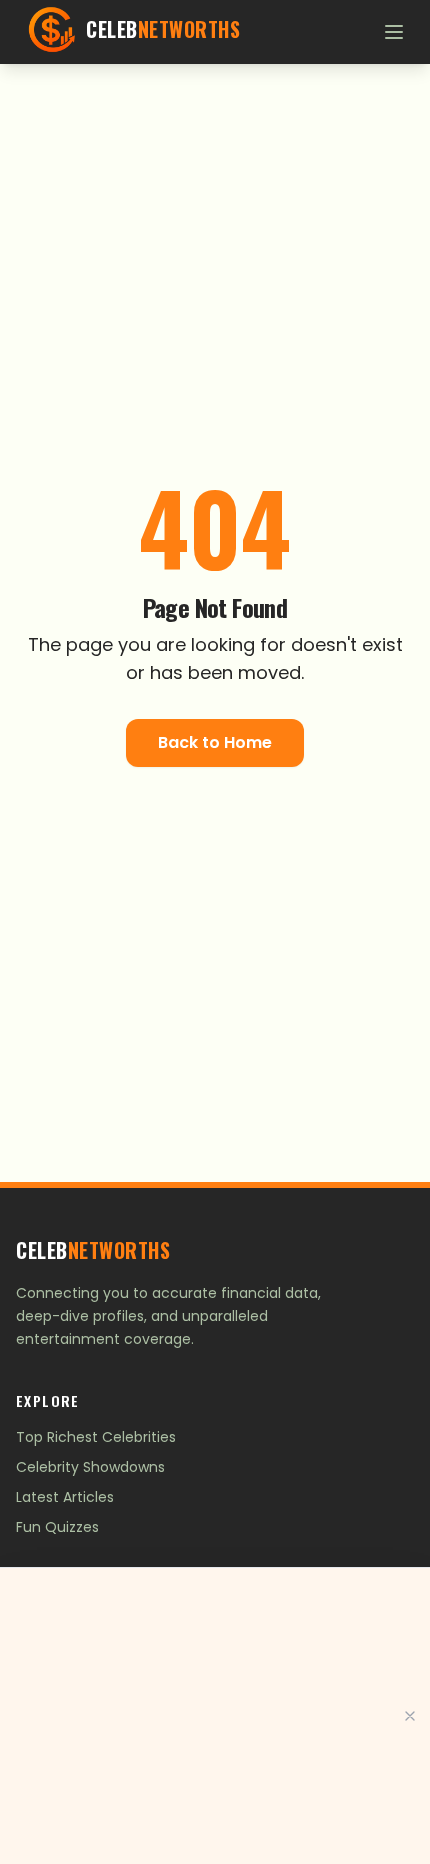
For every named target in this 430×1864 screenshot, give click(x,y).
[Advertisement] (215, 1716)
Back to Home (215, 742)
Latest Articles (65, 1497)
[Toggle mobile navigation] (394, 32)
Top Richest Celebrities (96, 1437)
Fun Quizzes (57, 1527)
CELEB (93, 1250)
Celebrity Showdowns (90, 1467)
